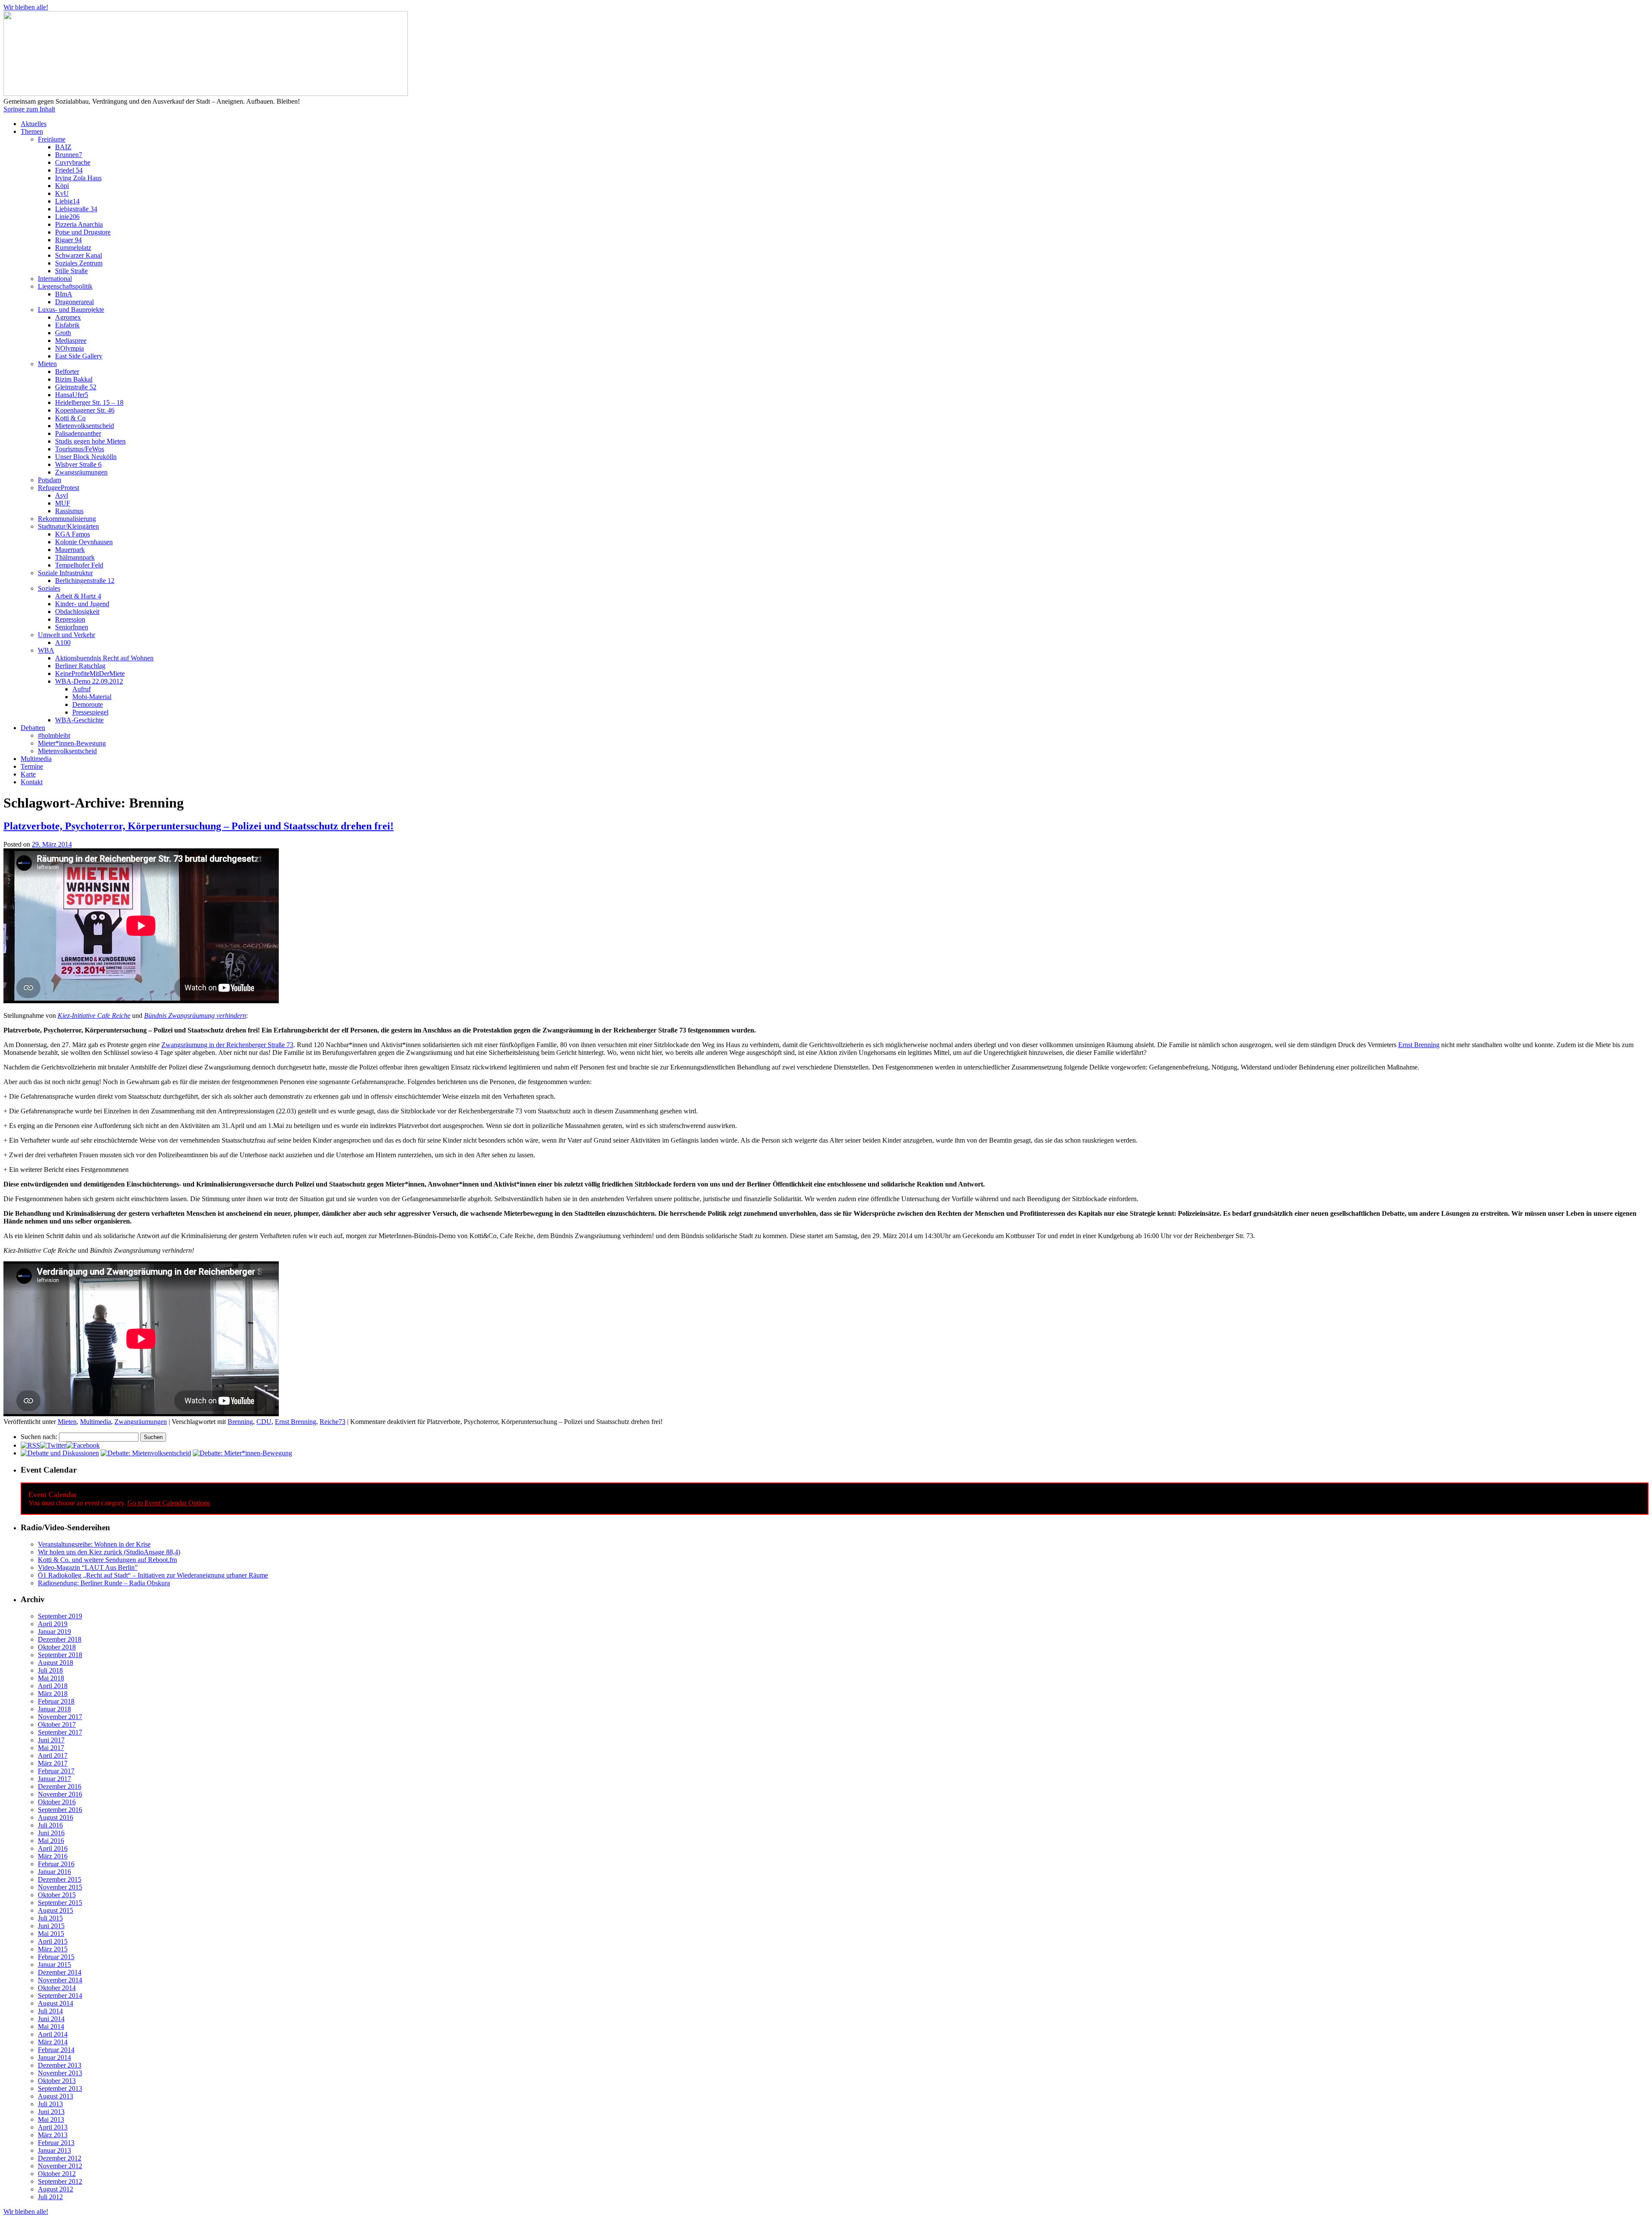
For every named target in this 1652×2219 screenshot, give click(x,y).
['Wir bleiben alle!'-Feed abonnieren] (30, 1445)
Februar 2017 (56, 1771)
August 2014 (55, 2003)
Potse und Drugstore (83, 232)
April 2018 (53, 1686)
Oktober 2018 (57, 1647)
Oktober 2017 (57, 1724)
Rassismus (69, 511)
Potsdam (49, 480)
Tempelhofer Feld (79, 565)
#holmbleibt (54, 735)
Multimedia (36, 759)
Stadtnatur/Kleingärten (68, 526)
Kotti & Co (70, 418)
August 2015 (55, 1910)
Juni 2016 (51, 1833)
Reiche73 (333, 1422)
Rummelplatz (73, 248)
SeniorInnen (72, 627)
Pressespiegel (90, 712)
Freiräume (52, 139)
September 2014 (60, 1996)
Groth (63, 333)
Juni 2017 (51, 1740)
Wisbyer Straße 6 (78, 464)
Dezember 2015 (60, 1879)
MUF (63, 503)
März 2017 (53, 1763)
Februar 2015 (56, 1957)
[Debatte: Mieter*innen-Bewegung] (242, 1453)
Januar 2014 (54, 2057)
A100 (63, 643)
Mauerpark (70, 550)
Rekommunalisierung (67, 519)
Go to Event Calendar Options (169, 1503)
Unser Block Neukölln (86, 457)
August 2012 (55, 2189)
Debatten (33, 728)
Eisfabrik (67, 325)
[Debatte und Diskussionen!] (60, 1453)
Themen (32, 131)
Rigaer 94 (68, 240)
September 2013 (60, 2088)
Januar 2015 (54, 1965)
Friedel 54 (69, 170)
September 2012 (60, 2181)
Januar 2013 (54, 2150)
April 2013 (53, 2127)
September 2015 (60, 1903)
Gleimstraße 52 (76, 387)
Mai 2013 (51, 2119)
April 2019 (53, 1624)
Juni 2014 (51, 2019)
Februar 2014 (56, 2050)
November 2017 (60, 1717)
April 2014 (53, 2034)
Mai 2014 (51, 2026)
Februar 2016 (56, 1864)
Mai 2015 (51, 1934)
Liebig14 (67, 201)
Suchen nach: (39, 1437)
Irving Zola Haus (78, 178)
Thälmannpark (75, 557)
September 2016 (60, 1810)
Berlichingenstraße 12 (85, 581)
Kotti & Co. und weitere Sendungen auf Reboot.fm (107, 1560)
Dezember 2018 (60, 1639)
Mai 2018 (51, 1678)
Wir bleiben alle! (26, 7)
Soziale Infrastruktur (65, 573)
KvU (62, 193)
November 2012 (60, 2166)
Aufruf (82, 689)
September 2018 (60, 1655)
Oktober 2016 (57, 1802)
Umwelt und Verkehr (66, 635)
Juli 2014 (50, 2011)
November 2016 (60, 1794)
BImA (64, 294)
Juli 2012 (50, 2197)
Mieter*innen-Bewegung (72, 743)
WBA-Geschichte (79, 720)
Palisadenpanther (78, 433)
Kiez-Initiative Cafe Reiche (94, 1016)
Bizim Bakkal (74, 379)
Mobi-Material (92, 697)
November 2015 (60, 1887)
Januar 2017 (54, 1779)
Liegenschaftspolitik (65, 286)
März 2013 (53, 2135)
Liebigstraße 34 (76, 209)
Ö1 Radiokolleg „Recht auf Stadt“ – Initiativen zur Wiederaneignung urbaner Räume (153, 1575)
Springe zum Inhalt (29, 109)
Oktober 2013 (57, 2081)
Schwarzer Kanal (79, 255)
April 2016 (53, 1848)
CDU (264, 1422)
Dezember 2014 (60, 1972)
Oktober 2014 (57, 1988)
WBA (46, 650)
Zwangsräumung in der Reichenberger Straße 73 (227, 1045)
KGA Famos (72, 534)
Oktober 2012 (57, 2174)
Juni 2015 (51, 1926)
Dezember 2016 (60, 1786)
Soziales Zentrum (79, 263)
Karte (28, 774)
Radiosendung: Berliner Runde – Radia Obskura (104, 1583)
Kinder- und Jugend (82, 604)
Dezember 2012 (60, 2158)
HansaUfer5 (72, 395)
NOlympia (69, 348)
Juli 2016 (50, 1825)
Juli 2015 (50, 1918)
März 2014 (53, 2042)
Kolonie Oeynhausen (84, 542)
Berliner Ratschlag (80, 666)
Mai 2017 (51, 1748)
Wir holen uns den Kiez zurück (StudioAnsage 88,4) (109, 1552)
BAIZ (63, 147)
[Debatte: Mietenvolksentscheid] (146, 1453)
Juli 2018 (50, 1670)
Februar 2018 (56, 1701)
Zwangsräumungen (81, 472)
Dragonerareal (74, 302)
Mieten (47, 364)
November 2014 (60, 1980)
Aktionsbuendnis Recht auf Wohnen (104, 658)
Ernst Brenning (1419, 1045)
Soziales (49, 588)
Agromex (68, 317)
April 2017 (53, 1755)
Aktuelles (34, 124)
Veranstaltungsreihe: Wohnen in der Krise (94, 1544)
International (55, 279)
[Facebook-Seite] (83, 1445)
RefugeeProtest (59, 488)
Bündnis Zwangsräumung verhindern (195, 1016)
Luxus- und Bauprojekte (71, 310)
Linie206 (67, 217)
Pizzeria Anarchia (79, 224)
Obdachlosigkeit (77, 612)
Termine (32, 766)
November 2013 (60, 2073)
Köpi (62, 186)
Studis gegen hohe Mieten (90, 441)
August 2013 (55, 2096)
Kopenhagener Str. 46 (85, 410)
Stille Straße (71, 271)
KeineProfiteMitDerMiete (90, 673)
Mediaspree (71, 341)
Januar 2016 (54, 1872)
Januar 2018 (54, 1709)
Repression (70, 619)
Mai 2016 (51, 1841)
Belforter (67, 371)
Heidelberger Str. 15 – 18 (89, 402)
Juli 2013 (50, 2104)
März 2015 (53, 1949)
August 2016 (55, 1817)
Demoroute (88, 704)
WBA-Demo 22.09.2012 (89, 681)
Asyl (62, 495)
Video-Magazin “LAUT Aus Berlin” (88, 1567)
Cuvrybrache (73, 162)
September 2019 (60, 1616)
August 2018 (55, 1663)
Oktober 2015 (57, 1895)
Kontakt (32, 782)
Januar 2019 (54, 1632)
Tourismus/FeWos (80, 449)
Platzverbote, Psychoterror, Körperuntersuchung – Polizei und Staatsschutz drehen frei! (199, 826)
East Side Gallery (79, 356)
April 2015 (53, 1941)
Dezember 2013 (60, 2065)
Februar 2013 (56, 2143)
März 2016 (53, 1856)
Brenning (240, 1422)
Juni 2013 (51, 2112)
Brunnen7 (69, 155)
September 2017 (60, 1732)
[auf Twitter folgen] (53, 1445)
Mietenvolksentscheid (85, 426)
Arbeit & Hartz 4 (78, 596)
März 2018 (53, 1694)
